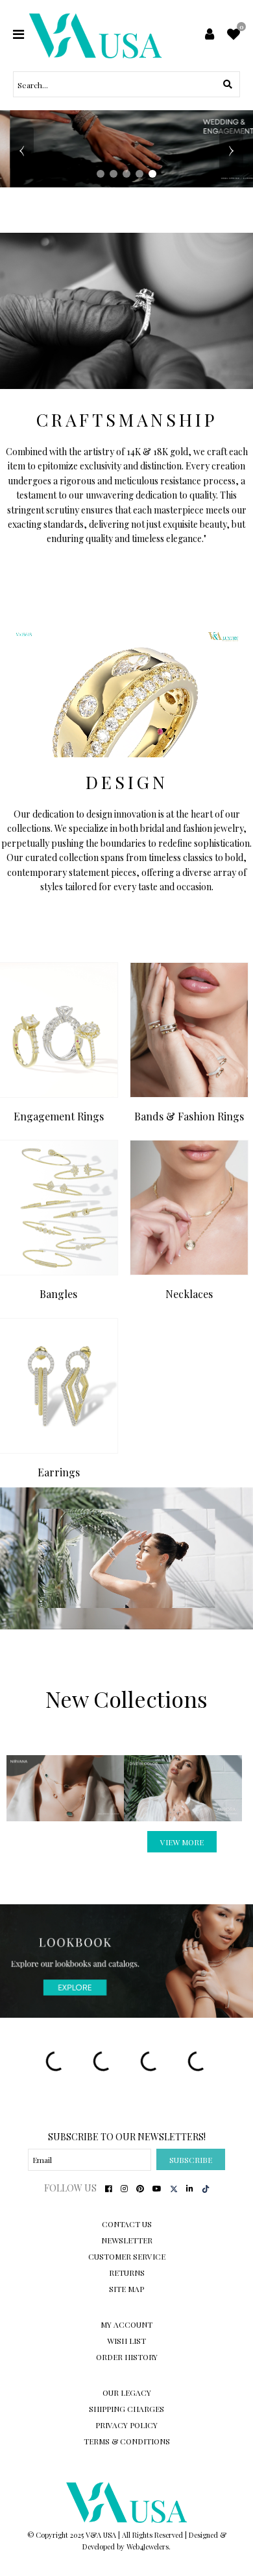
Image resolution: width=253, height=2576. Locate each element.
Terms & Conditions (127, 2441)
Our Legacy (127, 2393)
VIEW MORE (182, 1842)
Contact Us (127, 2224)
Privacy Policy (126, 2425)
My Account (126, 2324)
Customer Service (127, 2256)
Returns (127, 2273)
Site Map (126, 2289)
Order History (127, 2357)
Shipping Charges (126, 2409)
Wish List (126, 2341)
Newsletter (127, 2240)
